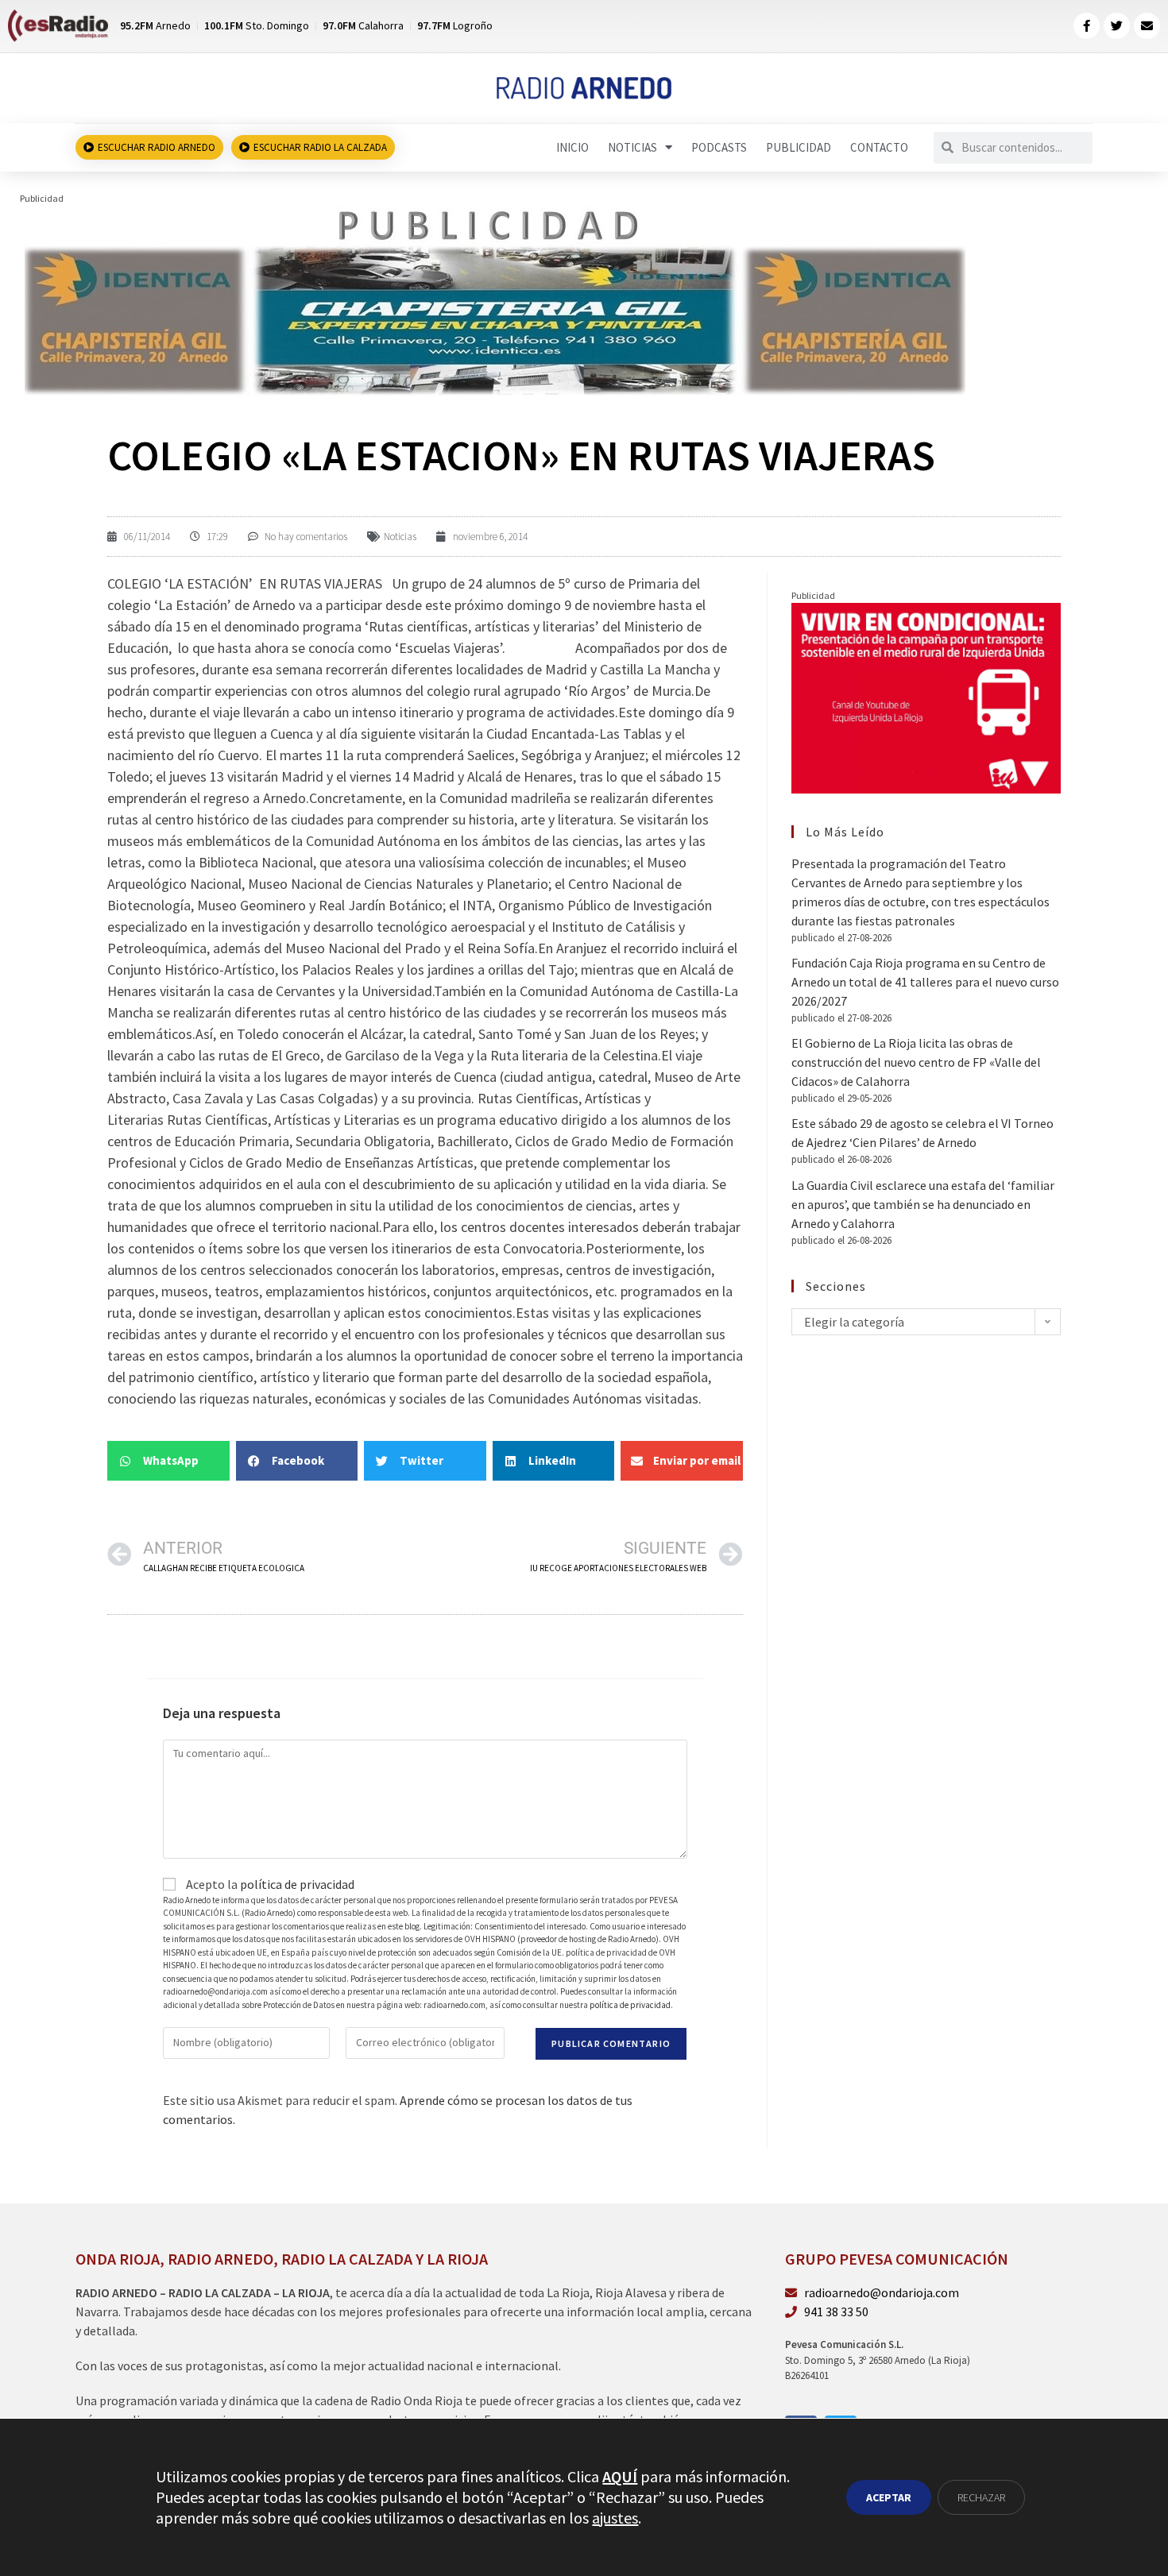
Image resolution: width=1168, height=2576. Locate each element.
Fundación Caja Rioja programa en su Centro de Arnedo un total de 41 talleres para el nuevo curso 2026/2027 (925, 982)
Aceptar (889, 2497)
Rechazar (981, 2497)
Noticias (632, 147)
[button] (168, 1461)
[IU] (926, 697)
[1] (494, 299)
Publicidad (799, 147)
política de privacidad (297, 1884)
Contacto (879, 147)
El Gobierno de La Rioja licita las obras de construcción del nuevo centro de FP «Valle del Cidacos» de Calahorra (916, 1062)
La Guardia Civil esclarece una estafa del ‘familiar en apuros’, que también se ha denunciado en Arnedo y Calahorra (923, 1204)
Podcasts (719, 147)
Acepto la (269, 1884)
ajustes (615, 2518)
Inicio (572, 147)
